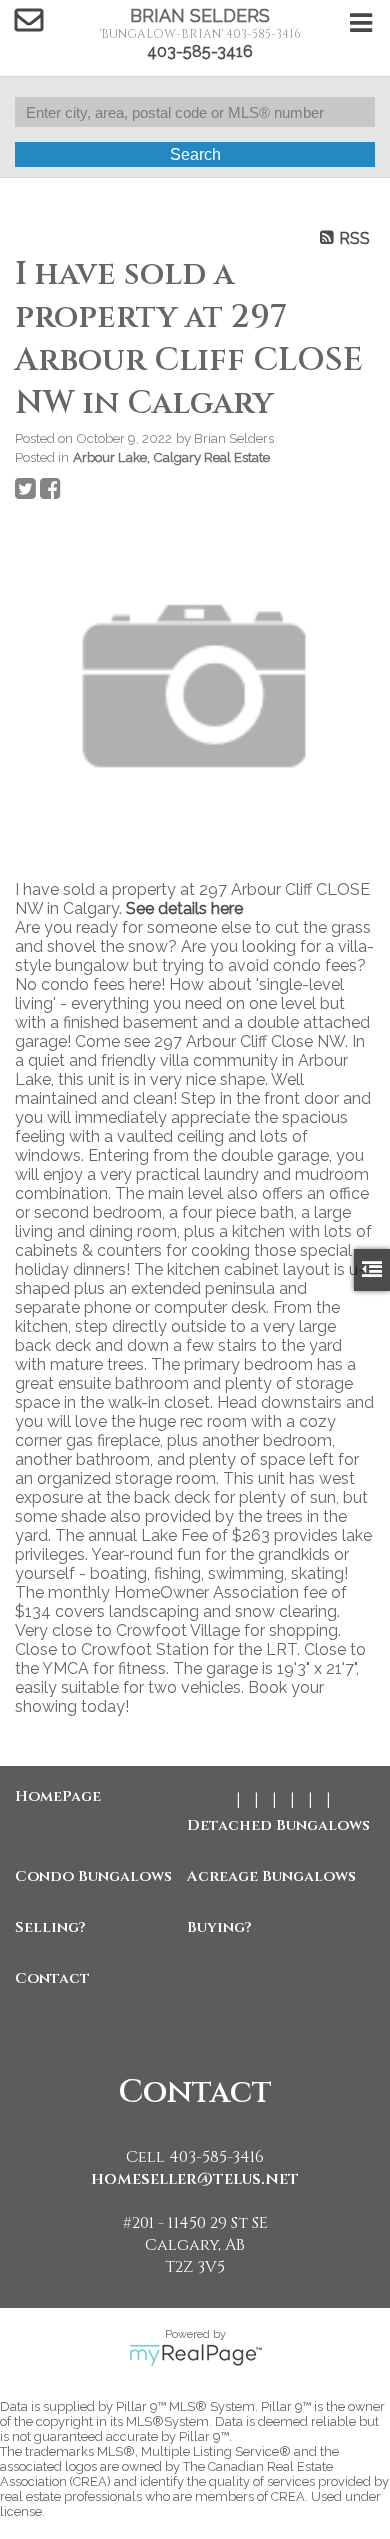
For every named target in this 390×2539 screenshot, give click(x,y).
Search (195, 154)
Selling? (50, 1927)
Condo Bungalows (93, 1876)
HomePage (58, 1796)
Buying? (219, 1927)
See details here (184, 908)
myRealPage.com (195, 2355)
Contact (52, 1978)
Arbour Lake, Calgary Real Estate (171, 457)
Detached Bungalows (268, 1825)
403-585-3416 (200, 51)
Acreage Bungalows (268, 1876)
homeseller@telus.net (195, 2179)
